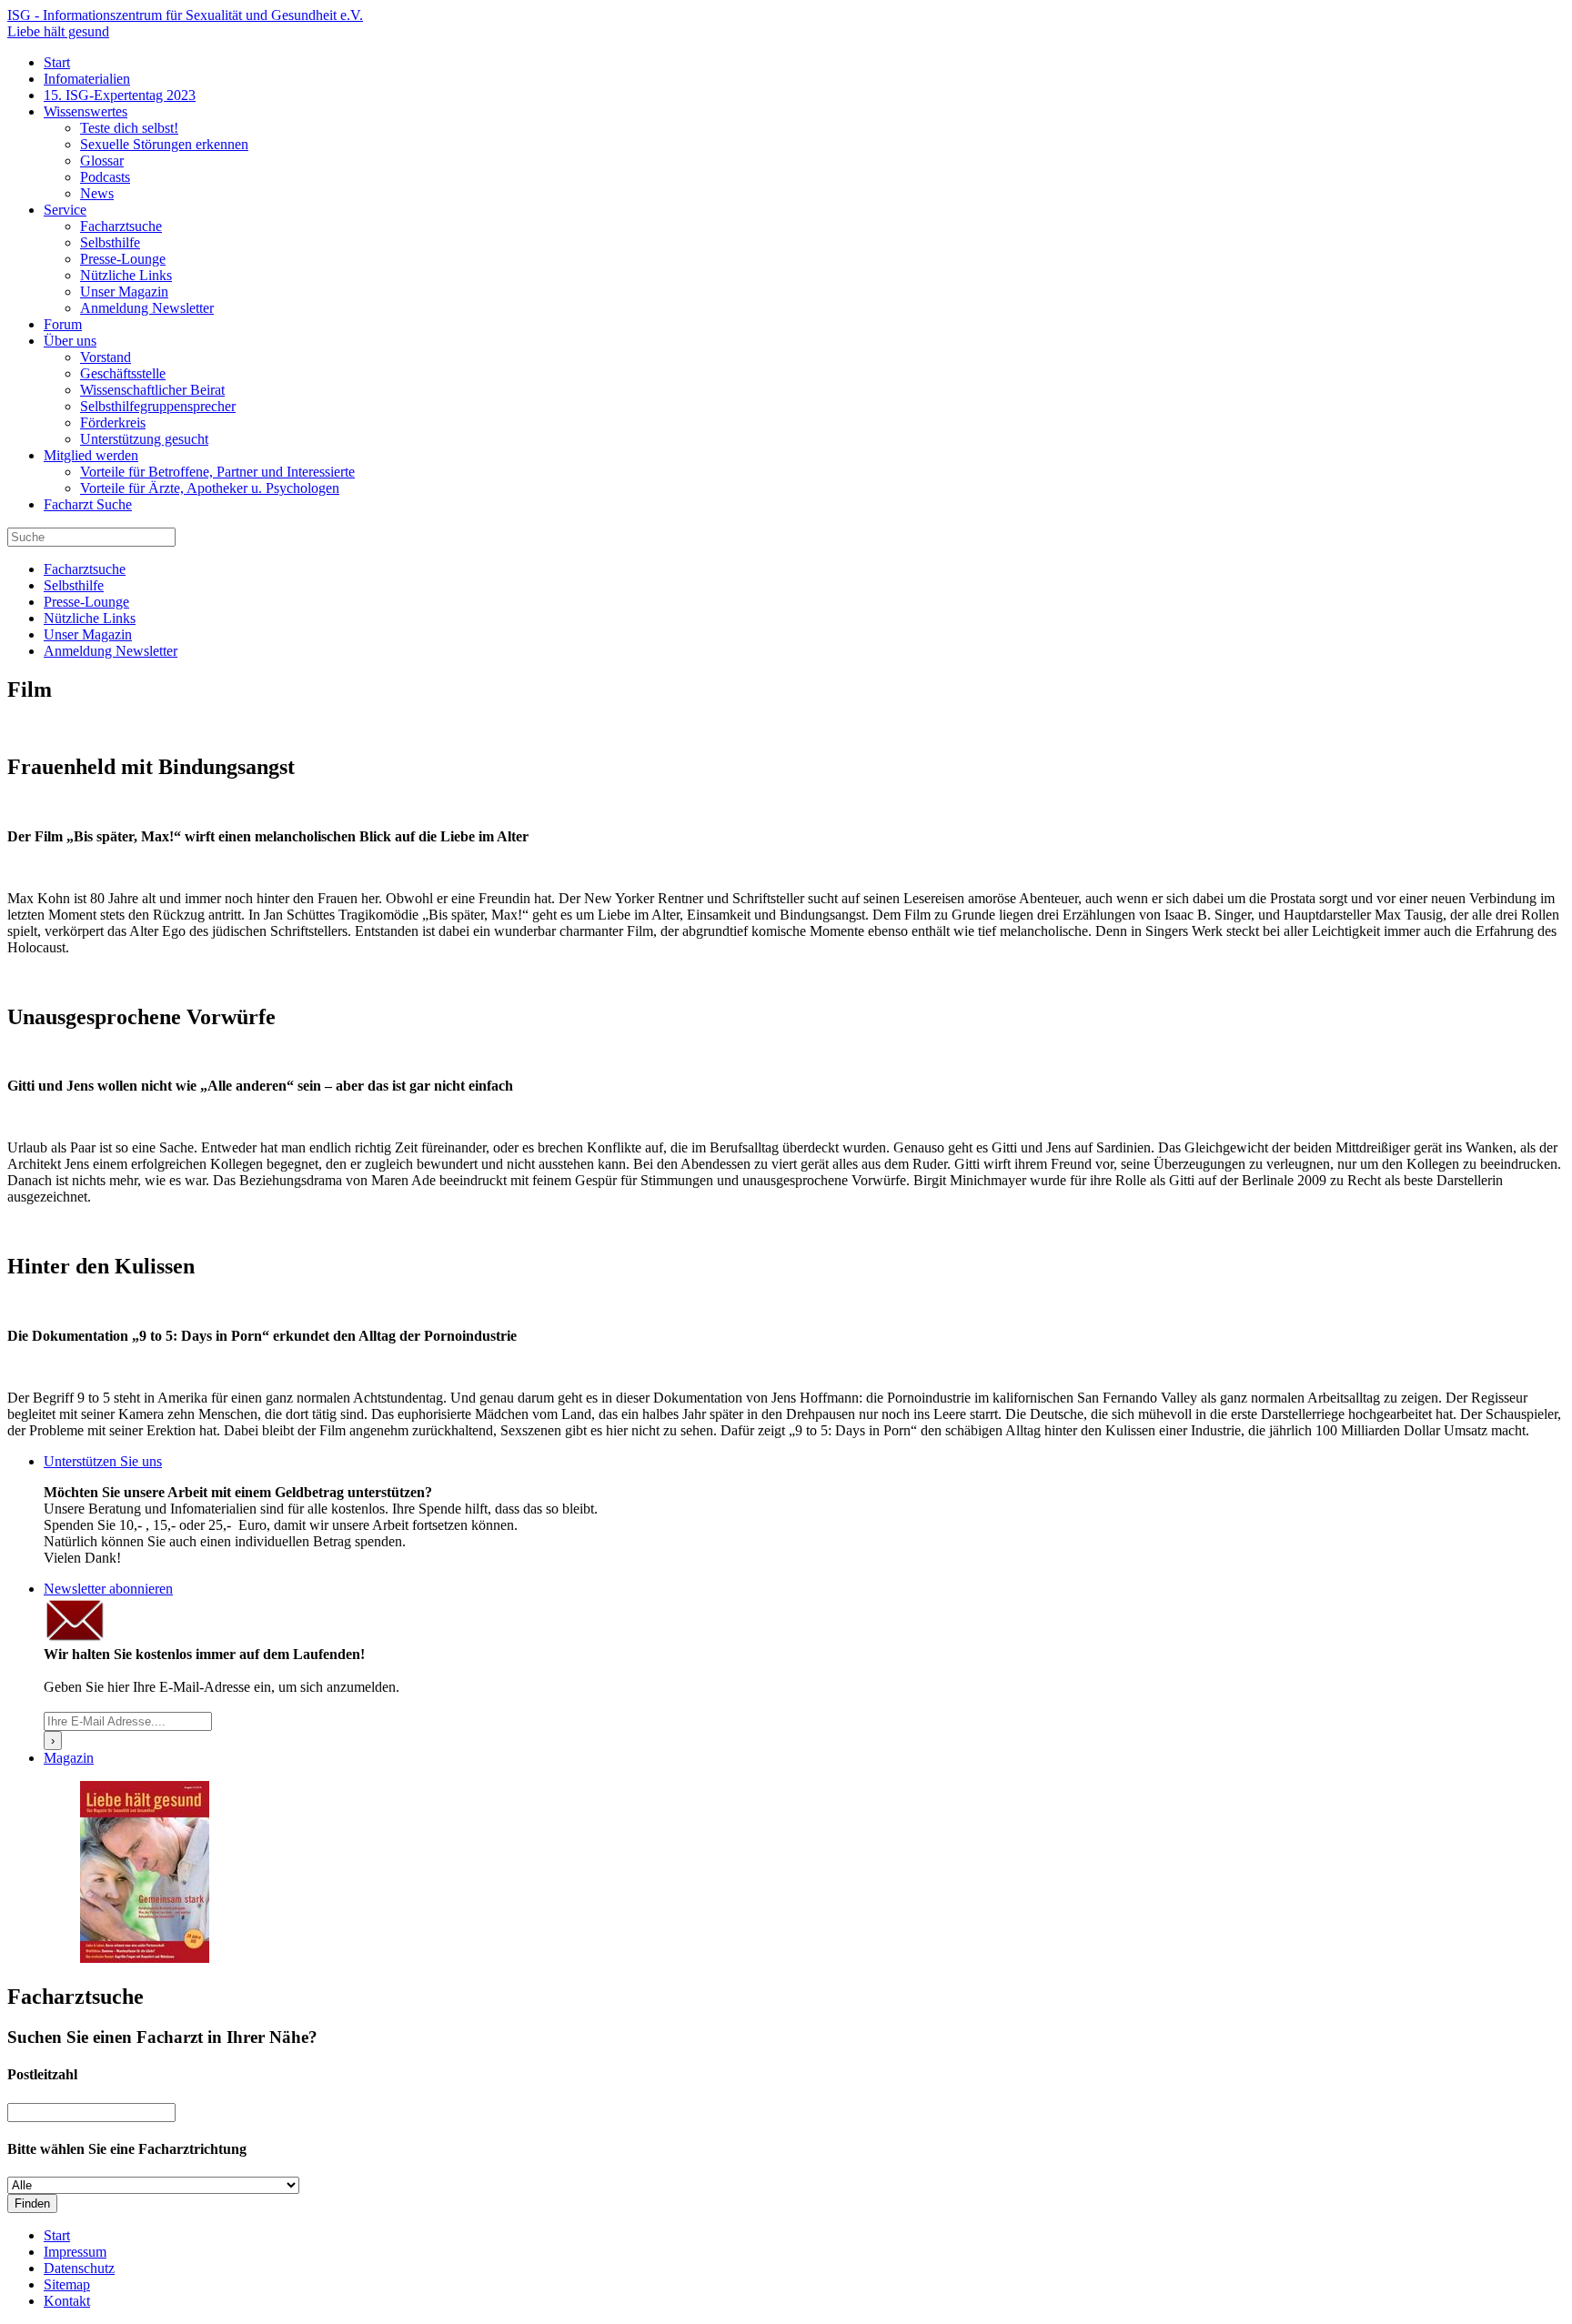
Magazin (69, 1758)
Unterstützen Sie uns (103, 1461)
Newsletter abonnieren (108, 1589)
